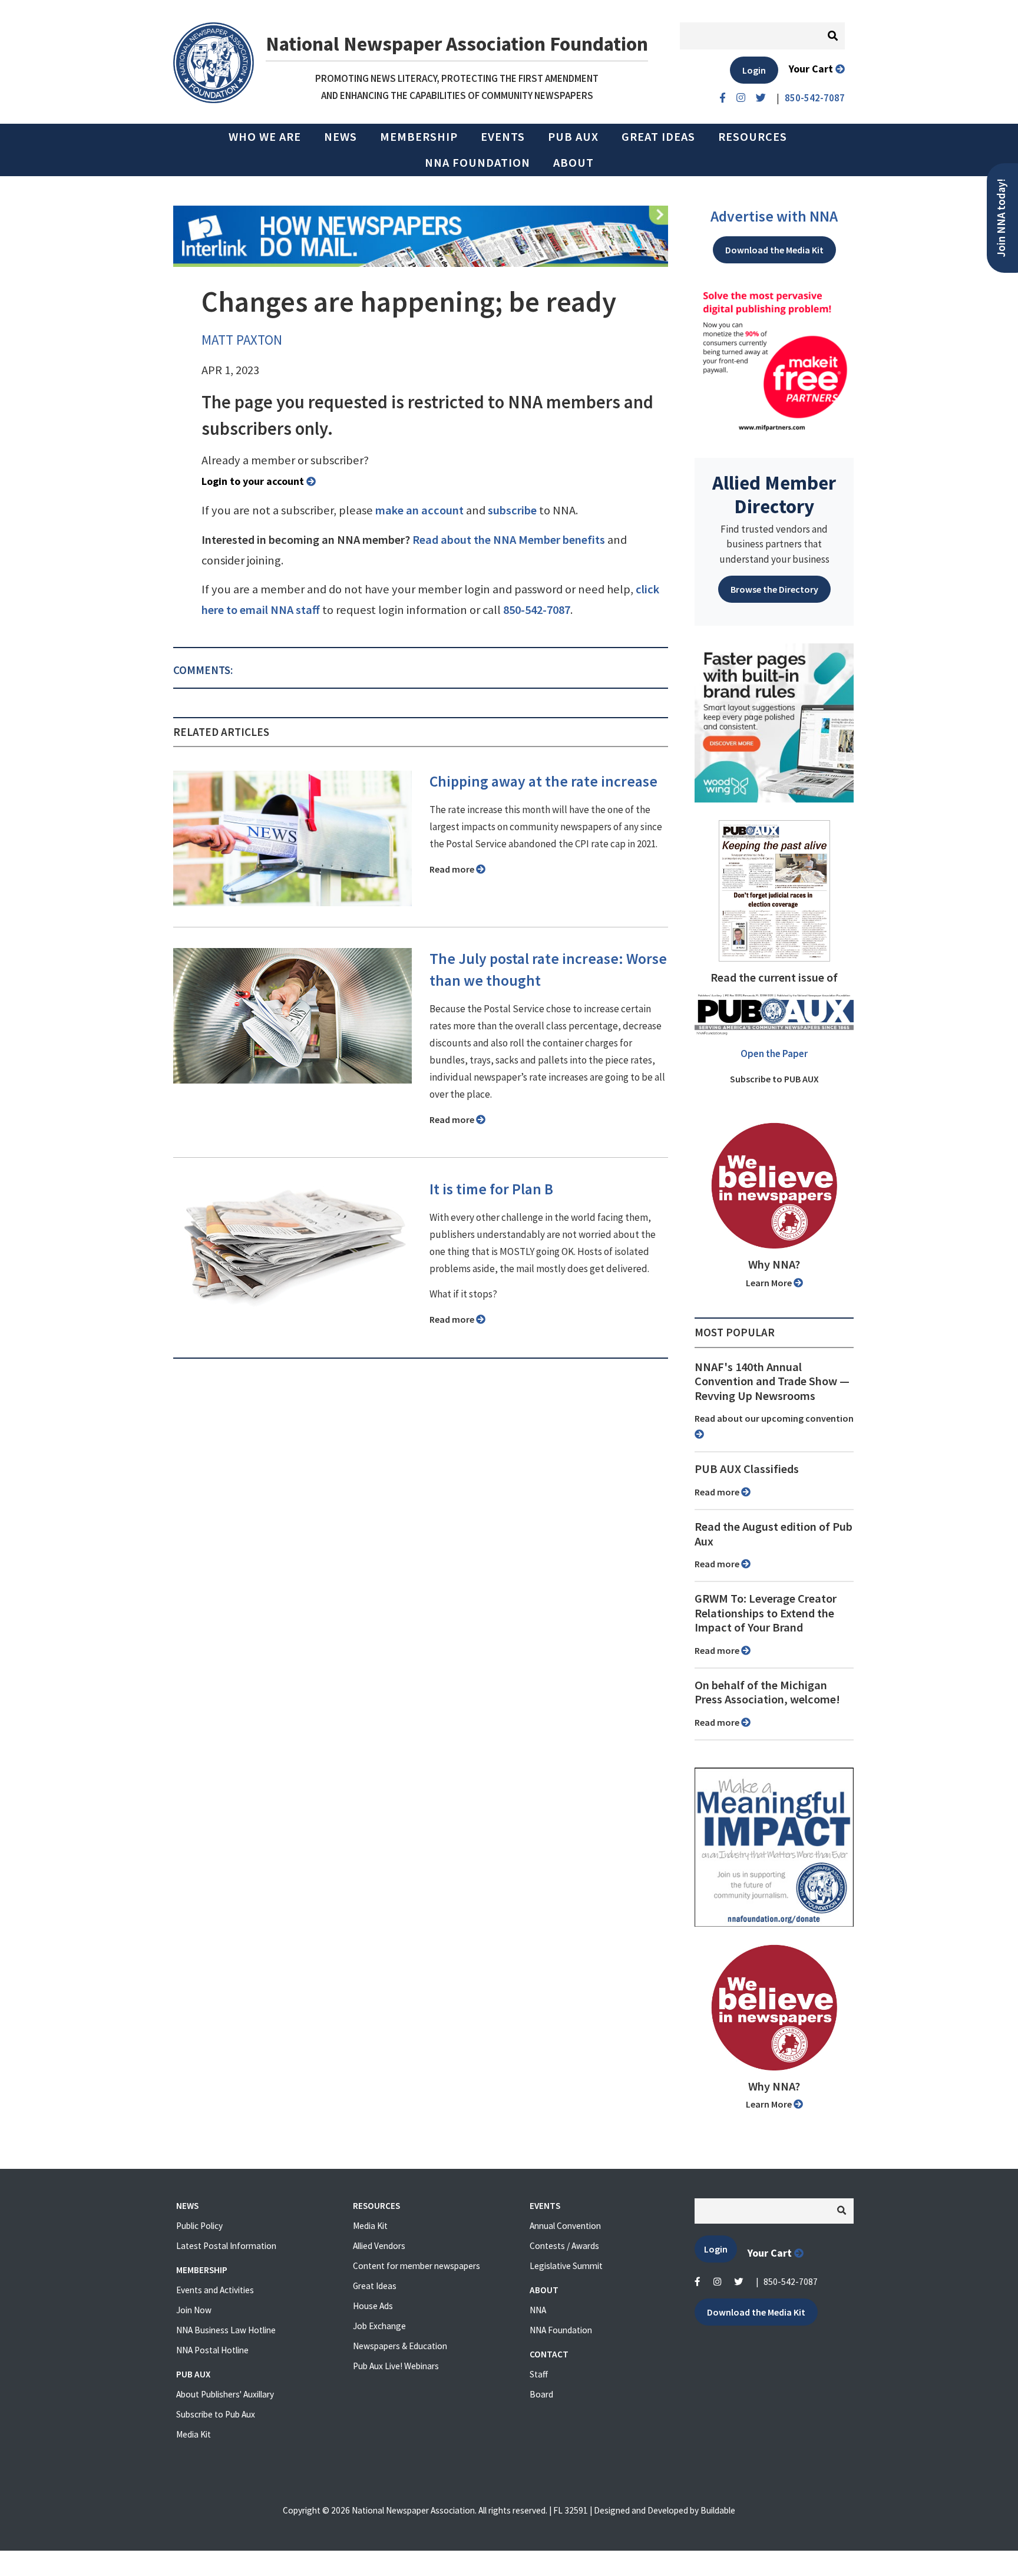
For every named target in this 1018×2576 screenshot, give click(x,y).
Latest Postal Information (226, 2246)
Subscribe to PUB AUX (774, 1079)
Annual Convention (565, 2226)
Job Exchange (379, 2326)
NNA (538, 2310)
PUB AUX (573, 137)
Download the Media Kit (774, 250)
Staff (539, 2374)
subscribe (512, 510)
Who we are (265, 137)
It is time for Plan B (491, 1189)
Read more (453, 869)
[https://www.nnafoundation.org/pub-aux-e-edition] (774, 890)
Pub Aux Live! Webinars (396, 2366)
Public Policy (199, 2226)
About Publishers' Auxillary (225, 2394)
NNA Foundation (477, 163)
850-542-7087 (537, 610)
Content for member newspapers (417, 2266)
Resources (753, 137)
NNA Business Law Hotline (226, 2330)
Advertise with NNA (774, 216)
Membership (419, 137)
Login (754, 70)
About (574, 163)
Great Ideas (658, 137)
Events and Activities (215, 2290)
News (341, 137)
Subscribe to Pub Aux (216, 2414)
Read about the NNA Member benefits (509, 540)
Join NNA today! (1001, 218)
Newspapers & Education (400, 2346)
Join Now (194, 2310)
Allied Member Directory (774, 494)
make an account (419, 510)
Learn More (770, 1283)
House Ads (373, 2306)
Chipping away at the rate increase (543, 781)
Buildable (718, 2510)
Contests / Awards (564, 2246)
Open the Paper (774, 1053)
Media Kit (194, 2434)
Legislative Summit (566, 2266)
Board (541, 2394)
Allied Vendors (379, 2246)
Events (503, 137)
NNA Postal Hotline (212, 2350)
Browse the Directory (774, 589)
